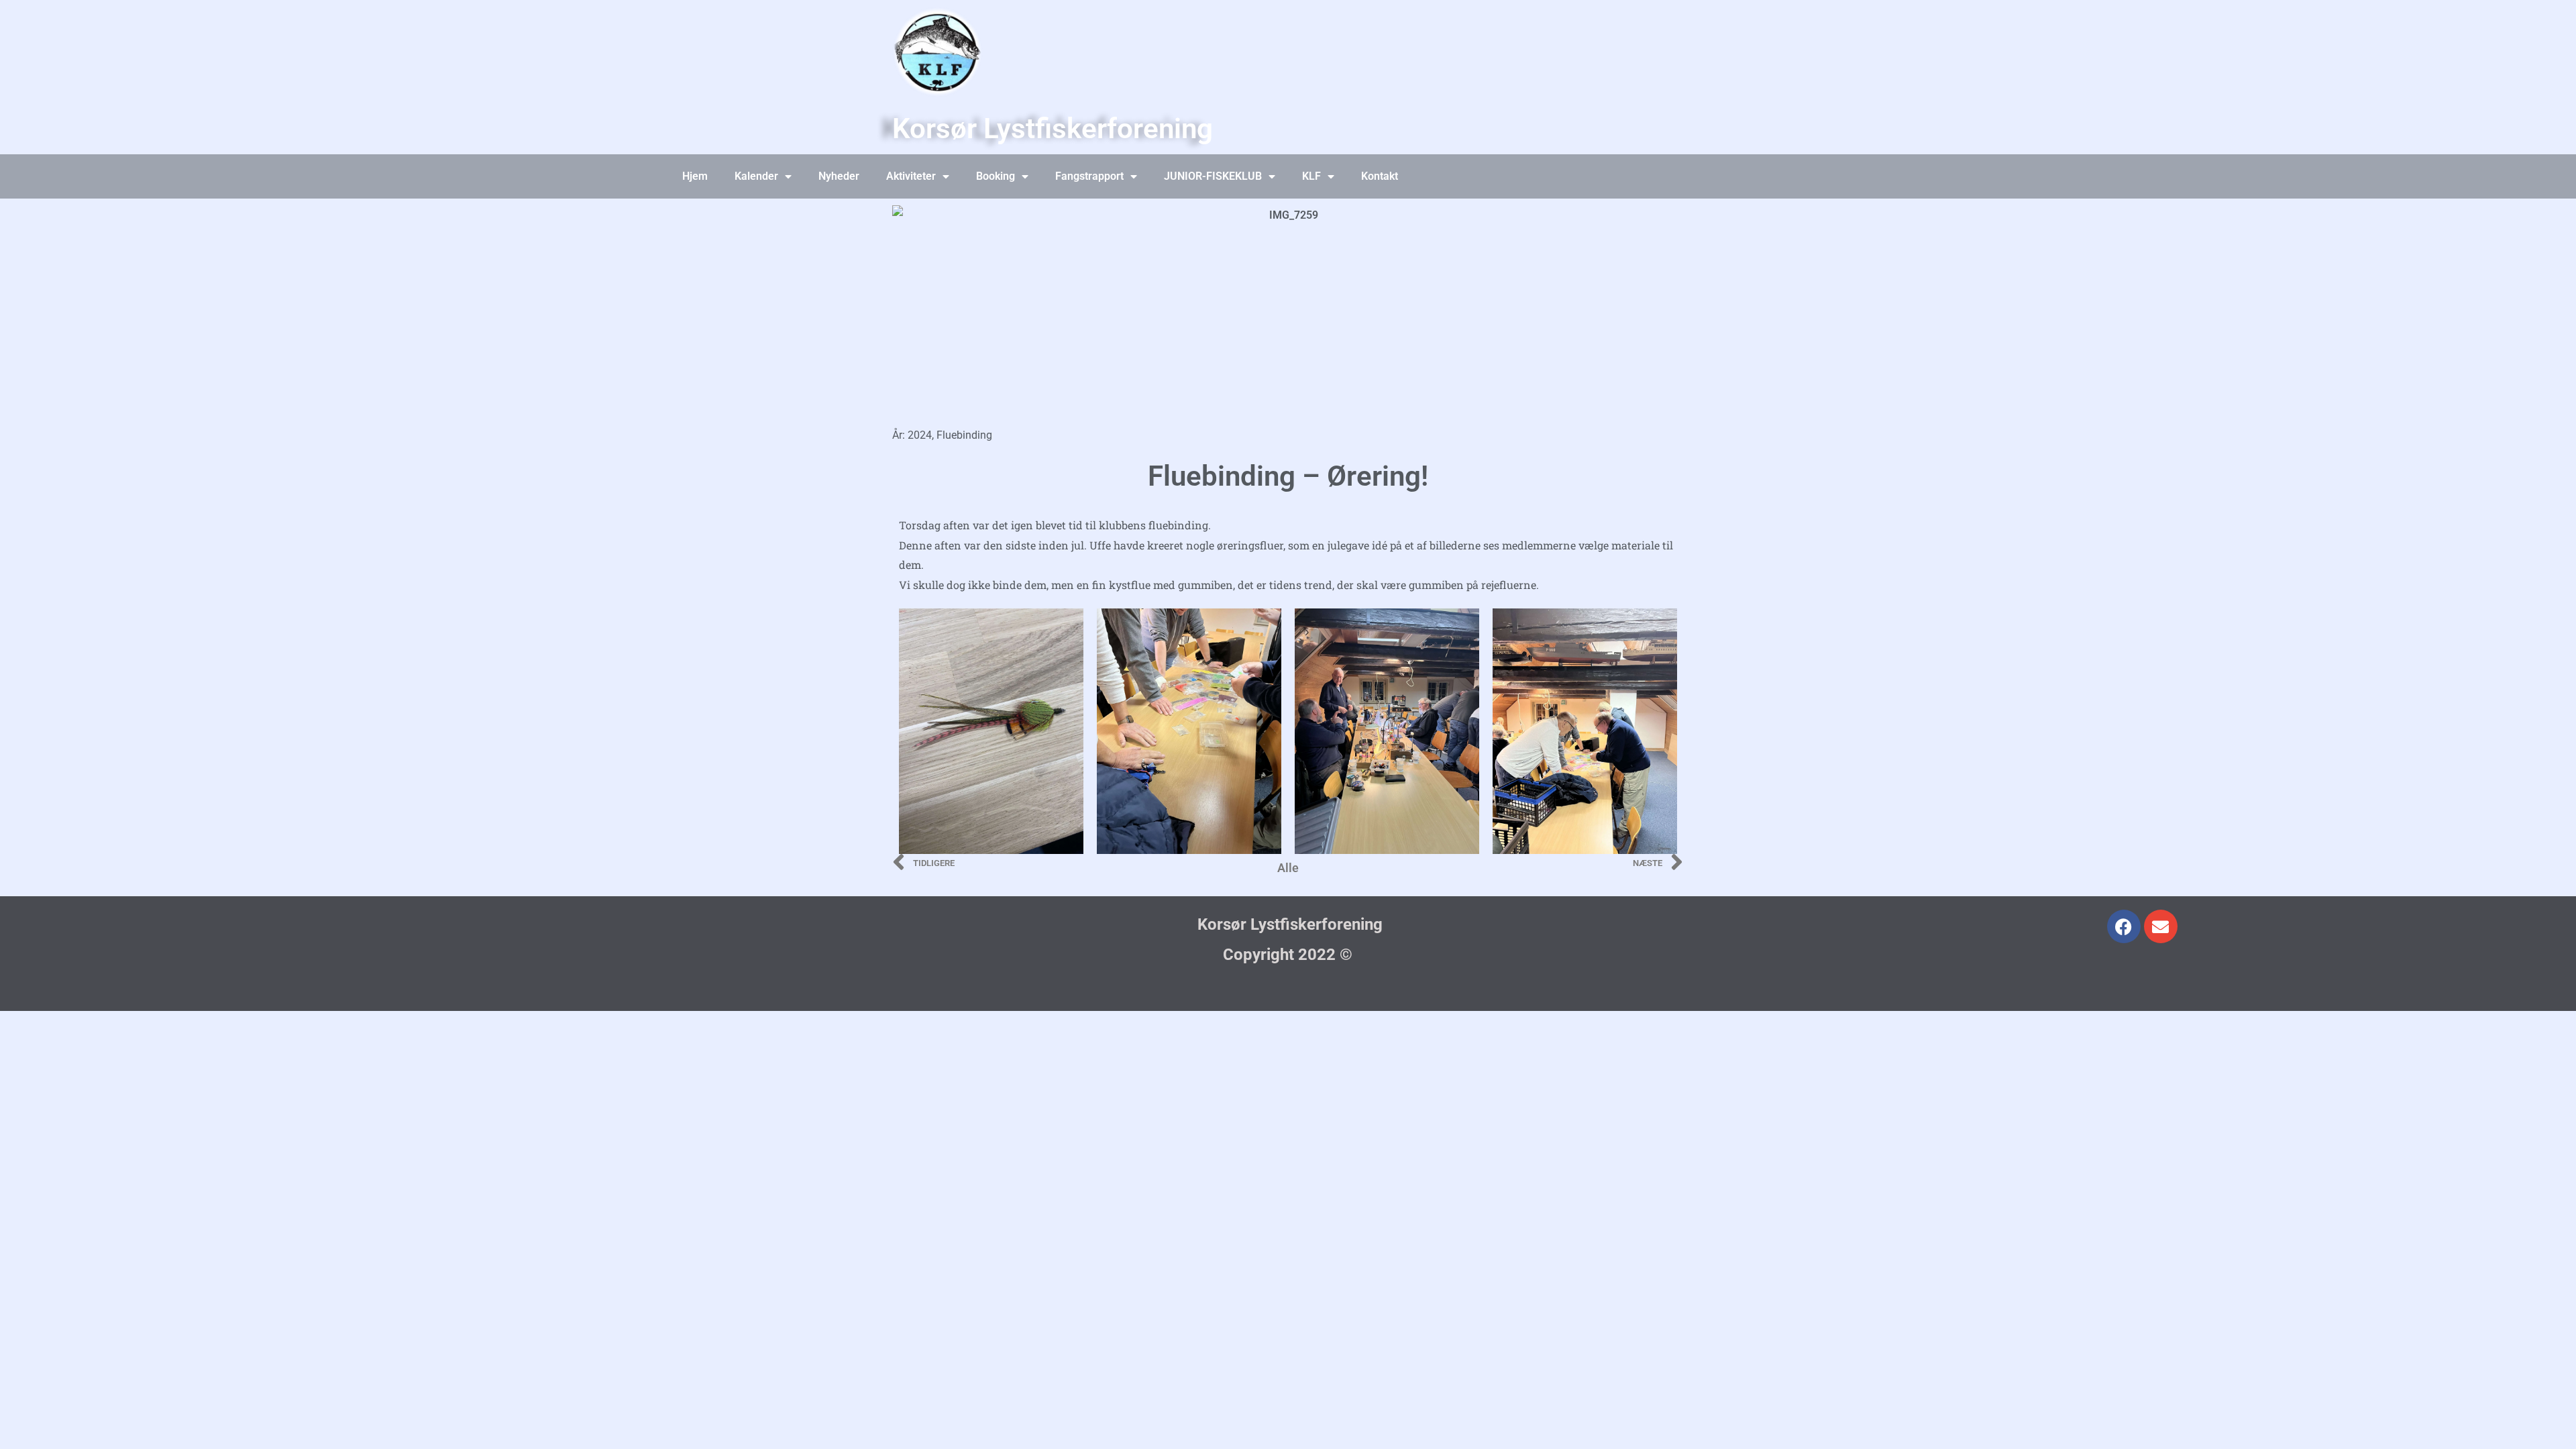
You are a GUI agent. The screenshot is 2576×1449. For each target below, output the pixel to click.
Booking (996, 176)
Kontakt (1380, 176)
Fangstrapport (1089, 176)
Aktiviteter (911, 176)
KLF (1311, 176)
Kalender (756, 176)
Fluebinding (964, 435)
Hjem (695, 176)
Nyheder (839, 176)
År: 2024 (912, 435)
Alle (1288, 868)
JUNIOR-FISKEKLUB (1213, 176)
